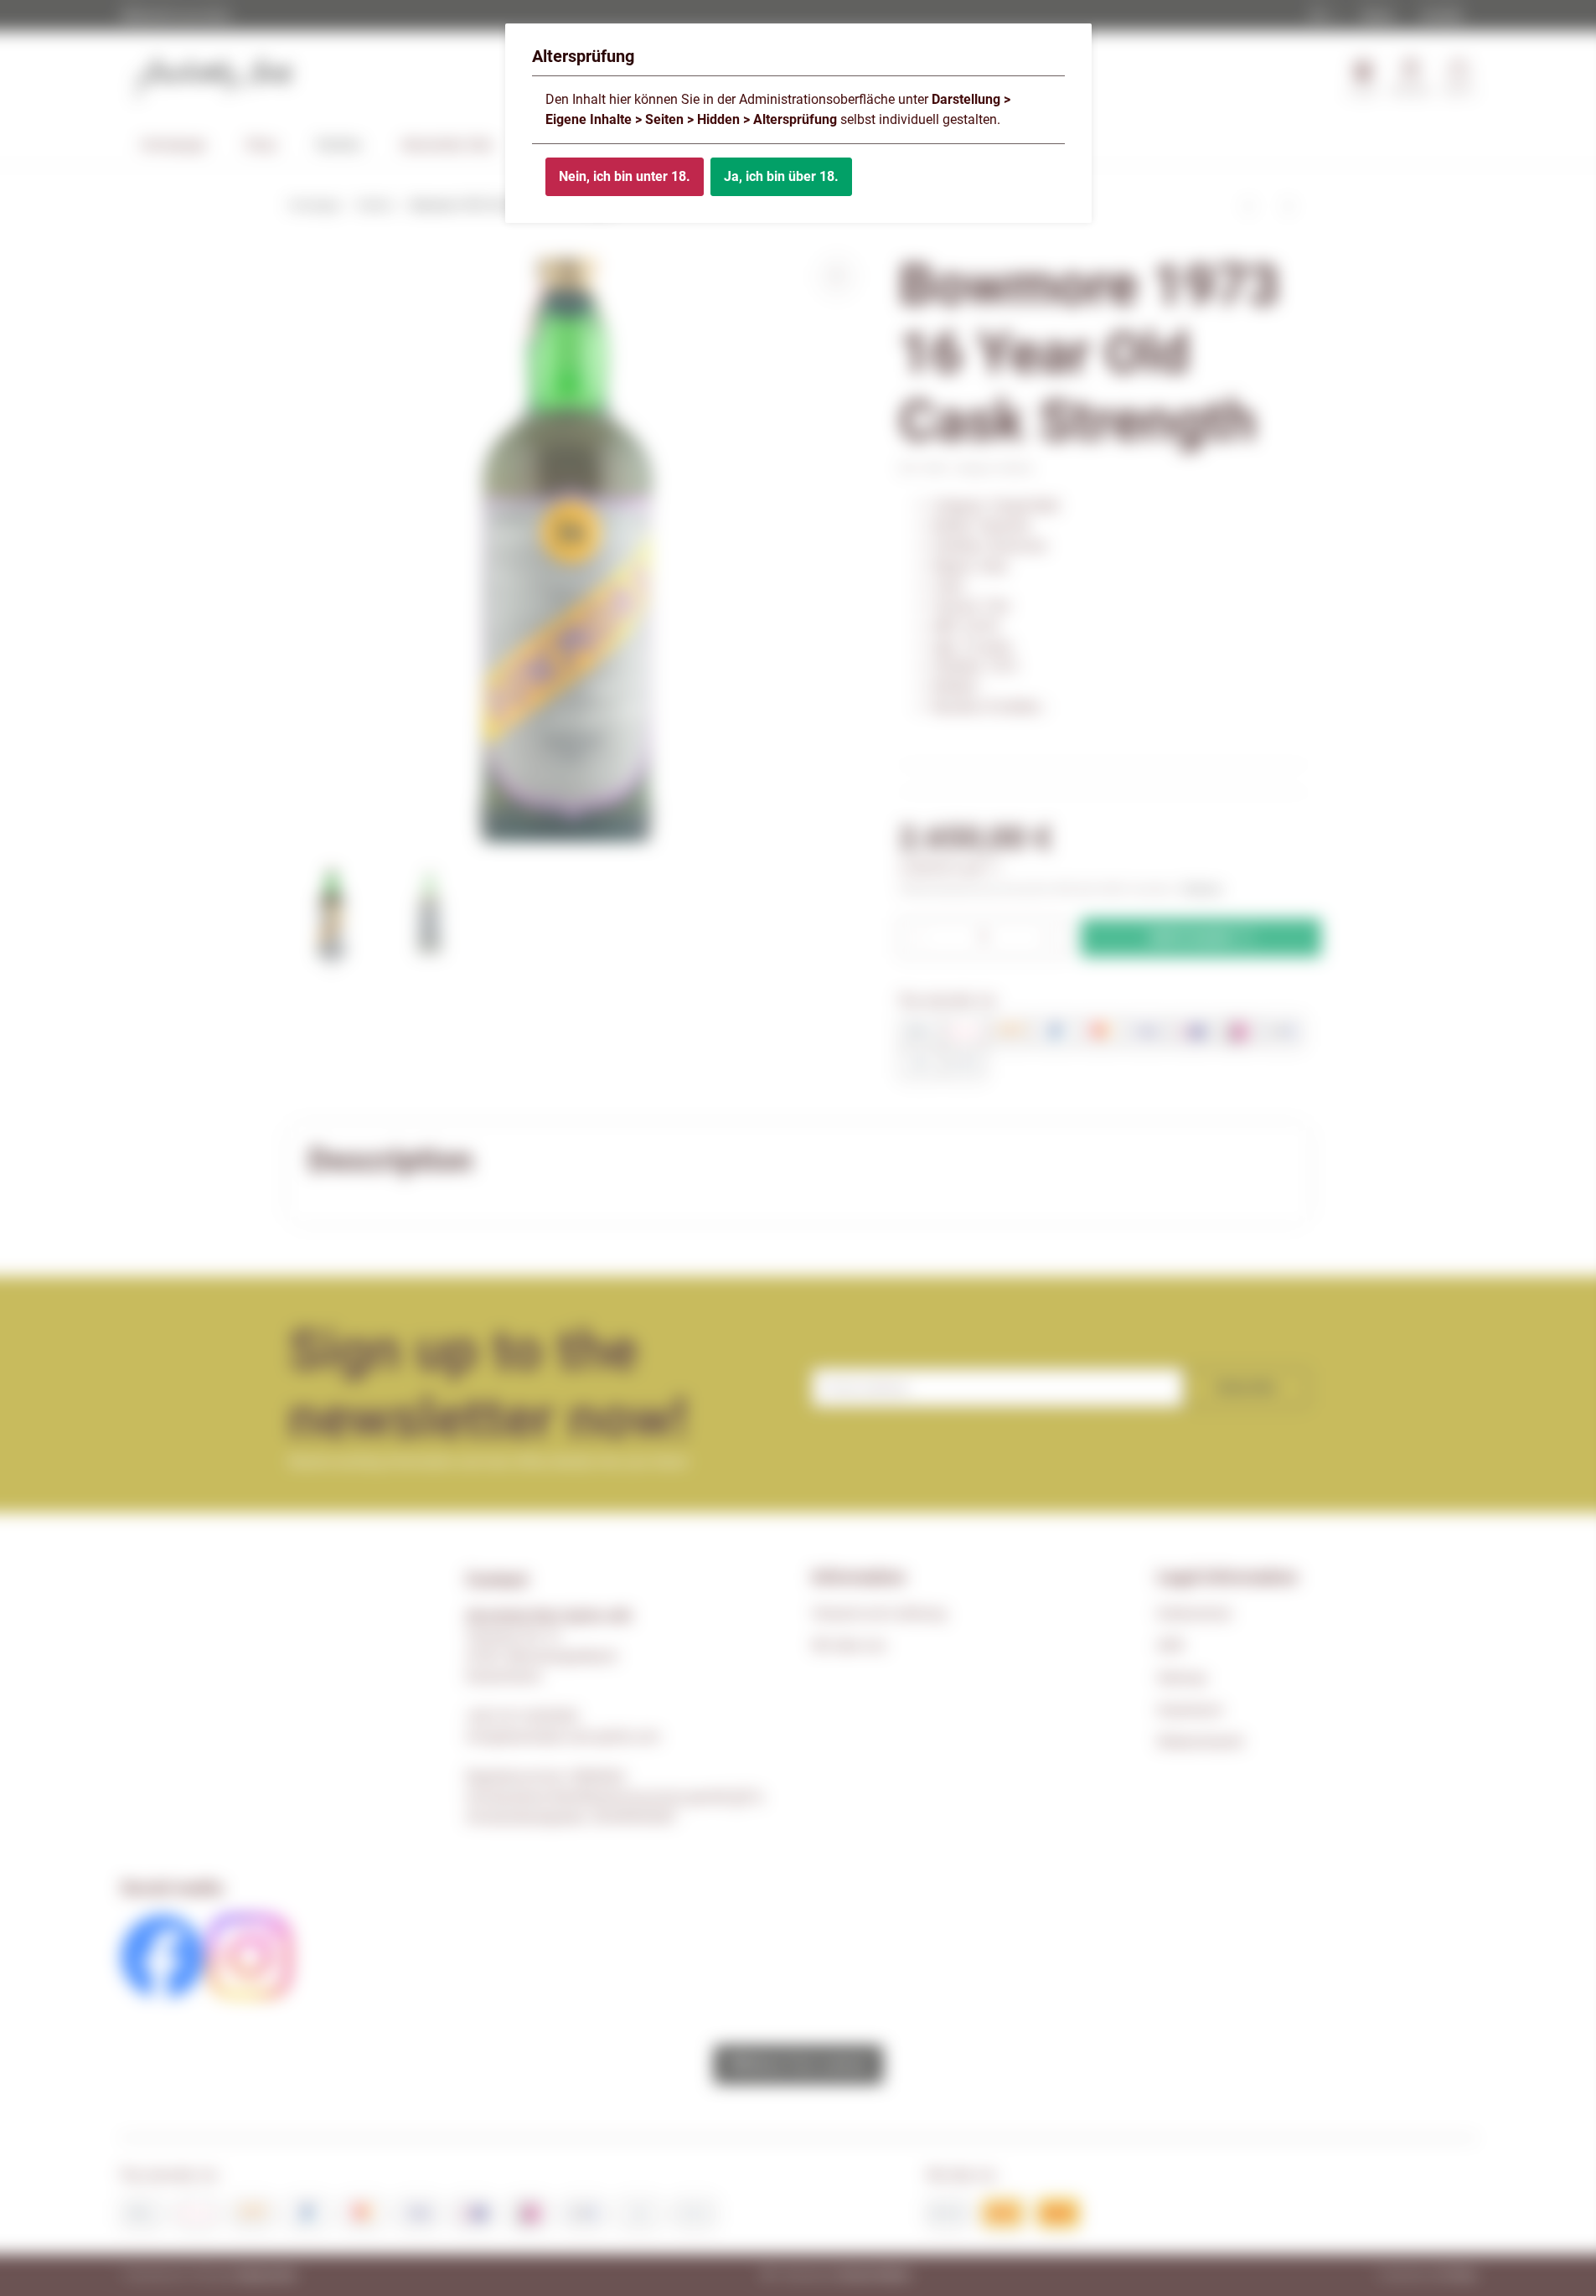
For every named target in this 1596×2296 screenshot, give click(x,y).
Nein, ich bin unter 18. (625, 176)
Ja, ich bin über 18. (781, 176)
